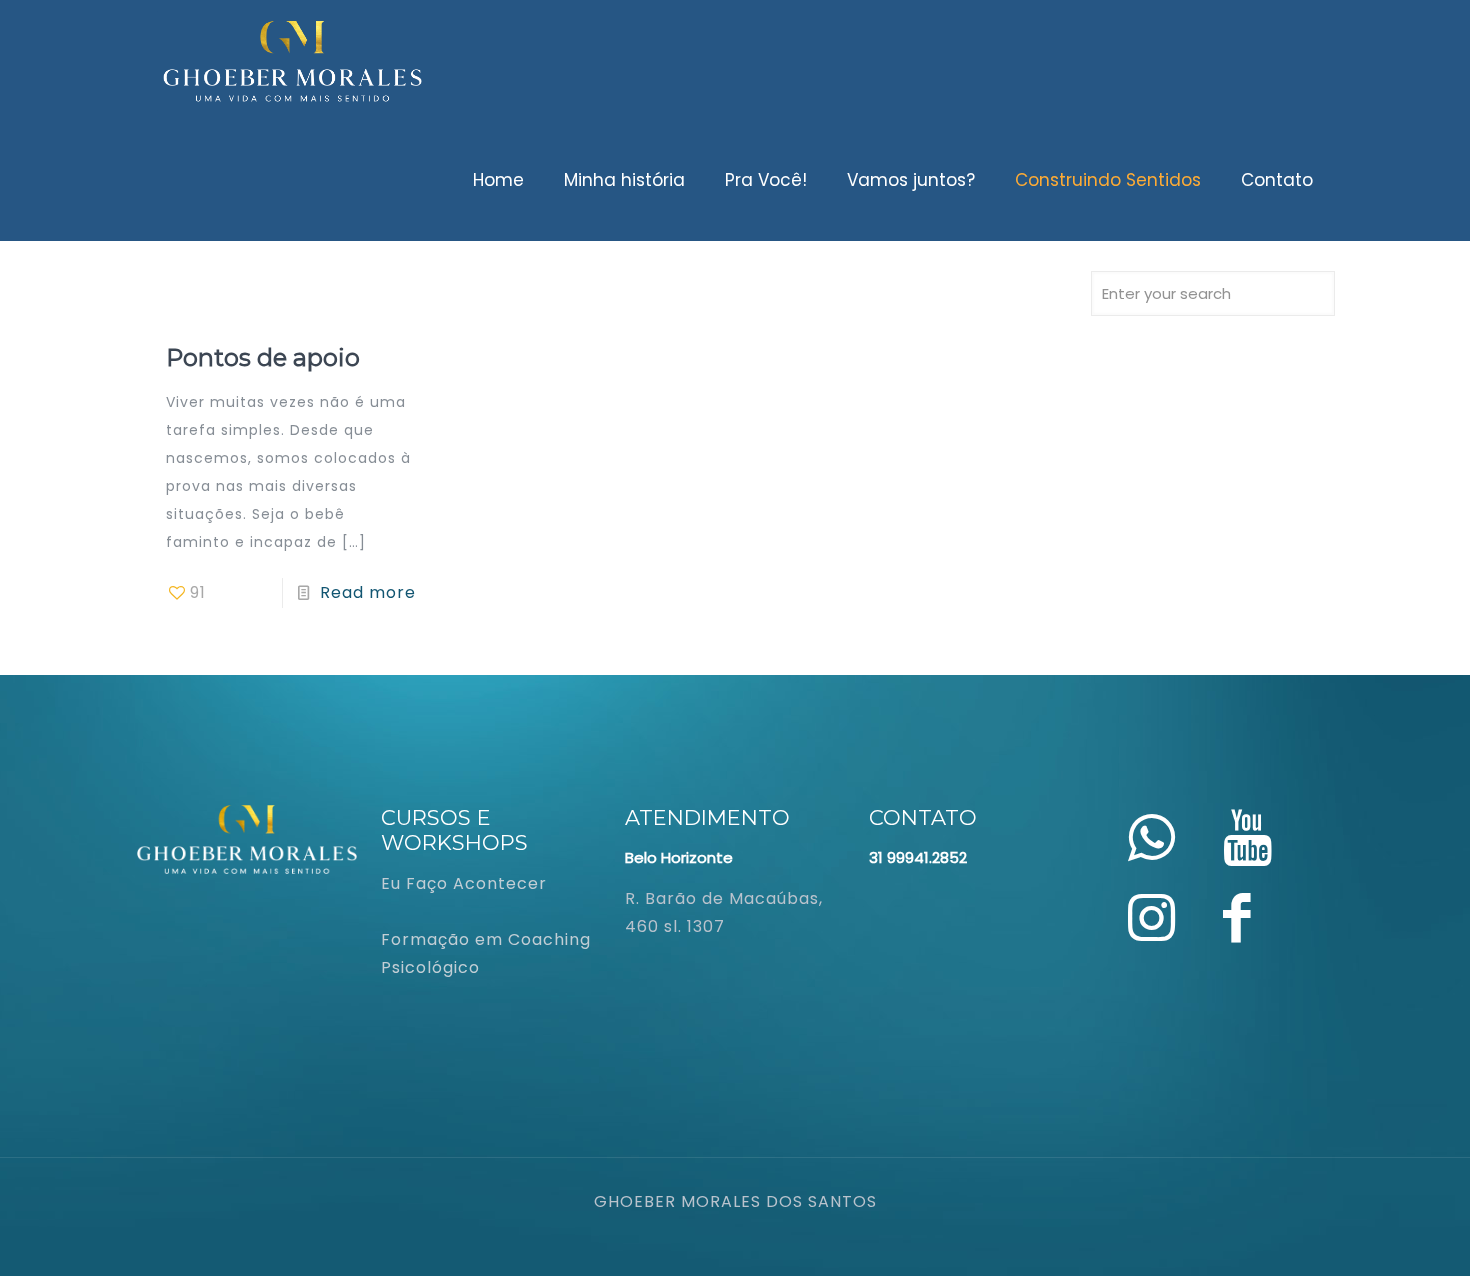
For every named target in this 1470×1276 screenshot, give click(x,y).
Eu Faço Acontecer (464, 883)
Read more (368, 592)
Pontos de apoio (263, 357)
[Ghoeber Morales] (293, 60)
